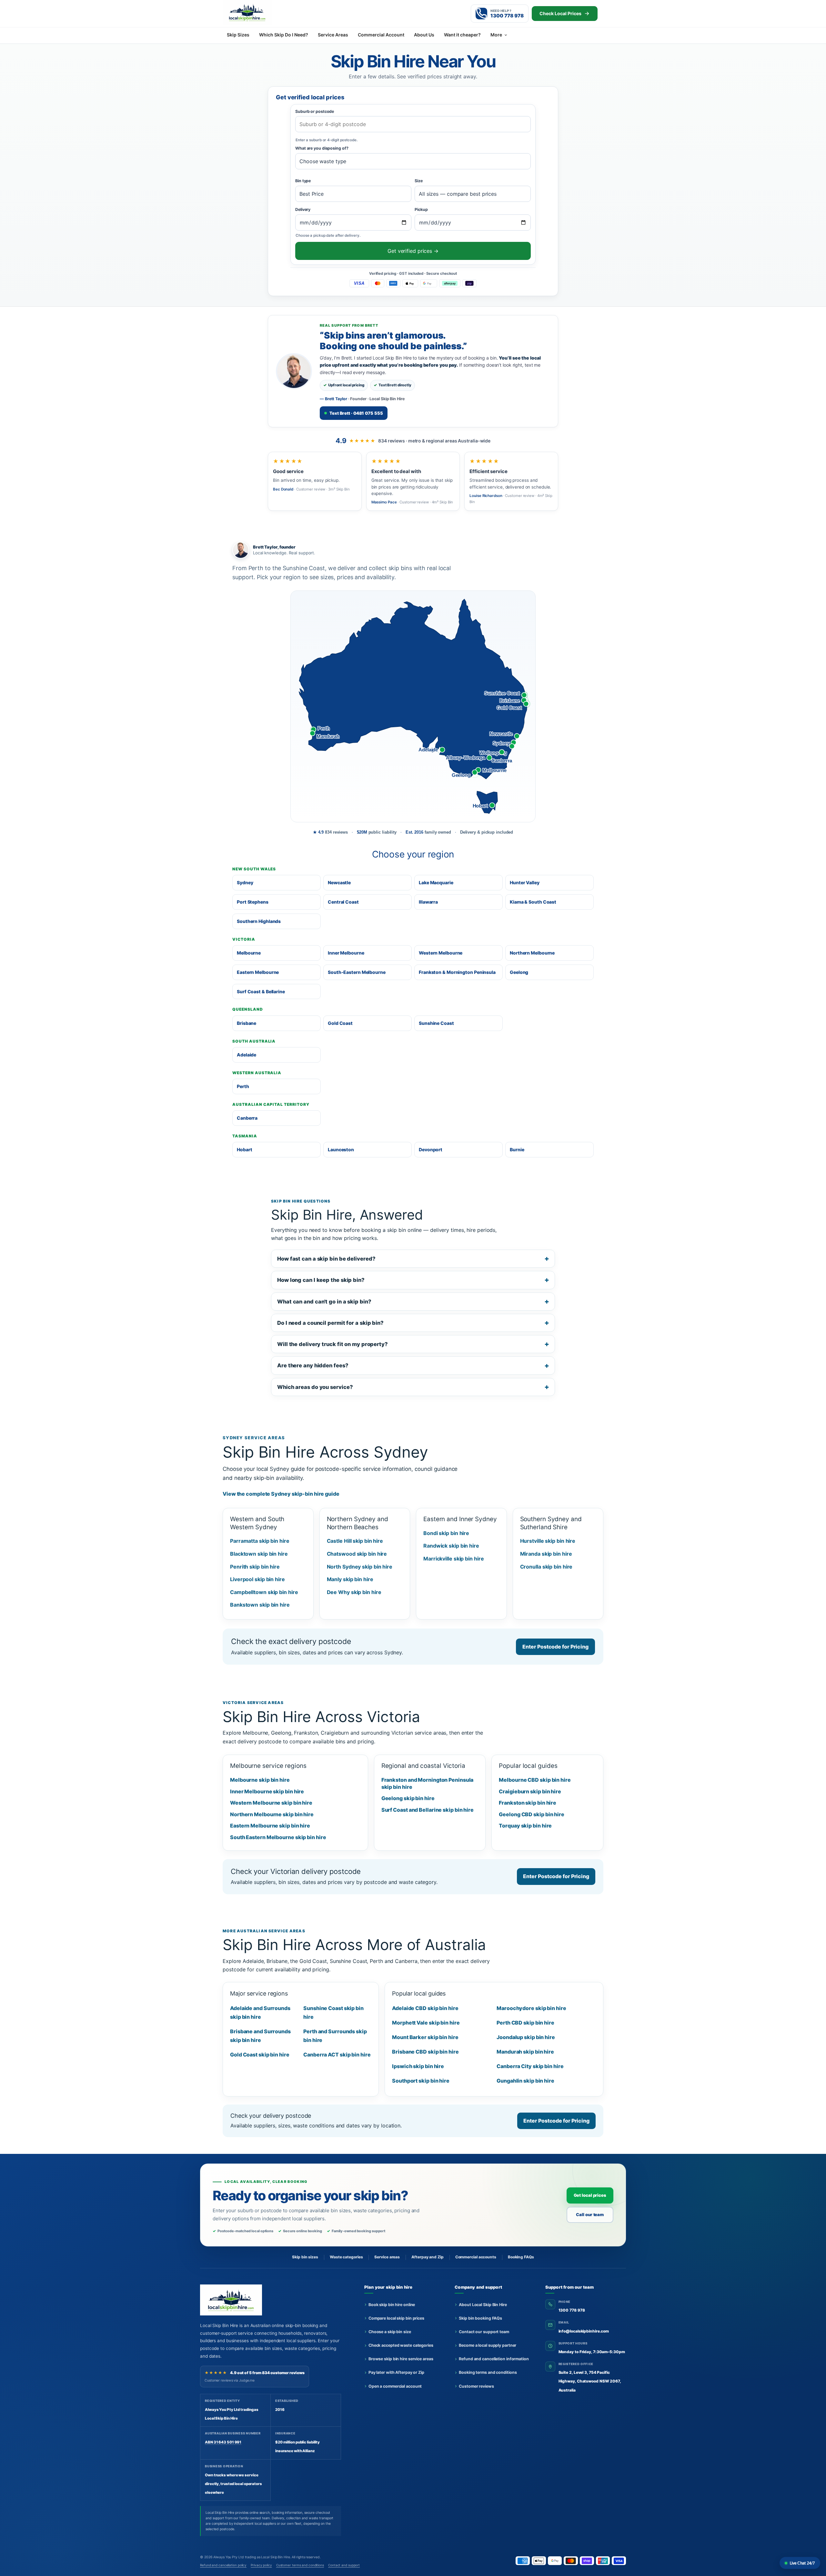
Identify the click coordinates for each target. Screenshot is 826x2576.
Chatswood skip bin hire (357, 1554)
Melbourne (249, 953)
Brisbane (247, 1023)
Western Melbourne (441, 953)
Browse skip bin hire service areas (401, 2359)
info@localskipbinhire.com (584, 2331)
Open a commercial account (395, 2386)
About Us (424, 35)
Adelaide (247, 1055)
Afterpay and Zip (427, 2257)
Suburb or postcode (315, 111)
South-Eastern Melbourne (357, 972)
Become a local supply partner (488, 2345)
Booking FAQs (521, 2257)
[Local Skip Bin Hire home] (258, 12)
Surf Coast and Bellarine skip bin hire (428, 1810)
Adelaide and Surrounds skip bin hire (260, 2012)
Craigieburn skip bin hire (530, 1791)
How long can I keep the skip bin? (321, 1280)
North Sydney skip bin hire (360, 1567)
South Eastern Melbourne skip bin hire (278, 1837)
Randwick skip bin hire (451, 1546)
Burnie (517, 1149)
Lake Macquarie (436, 882)
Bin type (303, 181)
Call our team (590, 2214)
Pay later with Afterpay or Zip (396, 2372)
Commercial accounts (476, 2257)
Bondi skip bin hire (446, 1533)
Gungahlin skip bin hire (525, 2081)
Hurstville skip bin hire (548, 1541)
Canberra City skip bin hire (530, 2066)
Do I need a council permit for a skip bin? (330, 1323)
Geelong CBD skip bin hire (532, 1814)
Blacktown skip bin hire (259, 1554)
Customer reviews (476, 2386)
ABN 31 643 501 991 (223, 2442)
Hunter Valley (525, 882)
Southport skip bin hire (421, 2081)
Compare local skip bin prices (396, 2318)
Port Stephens (253, 902)
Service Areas (333, 35)
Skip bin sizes (305, 2257)
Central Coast (343, 902)
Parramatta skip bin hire (260, 1541)
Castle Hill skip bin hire (355, 1541)
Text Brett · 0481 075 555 (356, 413)
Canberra (247, 1118)
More (496, 35)
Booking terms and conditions (488, 2372)
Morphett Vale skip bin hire (426, 2023)
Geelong (519, 972)
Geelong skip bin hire (408, 1798)
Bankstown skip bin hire (260, 1605)
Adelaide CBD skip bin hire (425, 2008)
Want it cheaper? (462, 35)
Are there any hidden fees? (313, 1365)
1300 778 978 (572, 2310)
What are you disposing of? (322, 148)
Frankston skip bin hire (528, 1803)
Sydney (245, 882)
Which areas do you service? (315, 1387)
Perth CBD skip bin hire (525, 2023)
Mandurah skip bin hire (525, 2052)
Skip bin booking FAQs (480, 2318)
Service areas (387, 2257)
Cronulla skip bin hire (546, 1567)
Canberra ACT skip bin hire (337, 2055)
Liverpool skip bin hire (257, 1579)
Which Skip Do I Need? (284, 35)
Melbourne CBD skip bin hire (535, 1780)
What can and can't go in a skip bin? (324, 1302)
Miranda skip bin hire (546, 1554)
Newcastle (339, 882)
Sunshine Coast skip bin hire (333, 2012)
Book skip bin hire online (392, 2305)
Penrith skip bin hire (255, 1567)
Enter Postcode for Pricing (555, 1647)
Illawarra (428, 902)
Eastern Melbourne (258, 972)
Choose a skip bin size (390, 2332)
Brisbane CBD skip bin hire (425, 2052)
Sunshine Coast (436, 1023)
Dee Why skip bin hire (354, 1592)
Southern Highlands (259, 921)
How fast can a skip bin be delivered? (326, 1259)
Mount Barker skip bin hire (425, 2037)
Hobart (244, 1149)
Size (419, 181)
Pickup (421, 209)
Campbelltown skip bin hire (264, 1592)
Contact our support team (484, 2332)
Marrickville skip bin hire (454, 1559)
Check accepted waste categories (401, 2345)
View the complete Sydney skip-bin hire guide (281, 1494)
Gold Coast (340, 1023)
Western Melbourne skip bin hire (271, 1803)
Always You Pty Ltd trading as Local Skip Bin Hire (252, 2557)
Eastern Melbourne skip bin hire (270, 1826)
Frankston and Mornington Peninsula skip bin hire (428, 1783)
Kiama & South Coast (533, 902)
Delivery (303, 209)
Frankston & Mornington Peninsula (457, 972)
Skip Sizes (238, 35)
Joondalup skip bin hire (526, 2037)
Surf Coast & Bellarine (261, 991)
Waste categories (346, 2257)
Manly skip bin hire (350, 1579)
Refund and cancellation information (494, 2359)
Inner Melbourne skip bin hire (267, 1791)
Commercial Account (381, 35)
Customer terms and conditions (300, 2565)
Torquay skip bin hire (525, 1826)
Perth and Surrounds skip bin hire (335, 2036)
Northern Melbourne (532, 953)
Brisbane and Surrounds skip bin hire (260, 2036)
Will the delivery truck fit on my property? (332, 1344)
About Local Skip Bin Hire (483, 2305)
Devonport (431, 1149)
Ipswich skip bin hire (418, 2066)
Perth (243, 1086)
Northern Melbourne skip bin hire (272, 1814)
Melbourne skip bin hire (260, 1780)
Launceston (341, 1149)
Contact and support (344, 2565)
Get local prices (590, 2195)
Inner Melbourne (346, 953)
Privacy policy (261, 2565)
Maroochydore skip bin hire (531, 2008)
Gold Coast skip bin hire (260, 2055)
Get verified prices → (413, 251)
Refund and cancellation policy (223, 2565)
